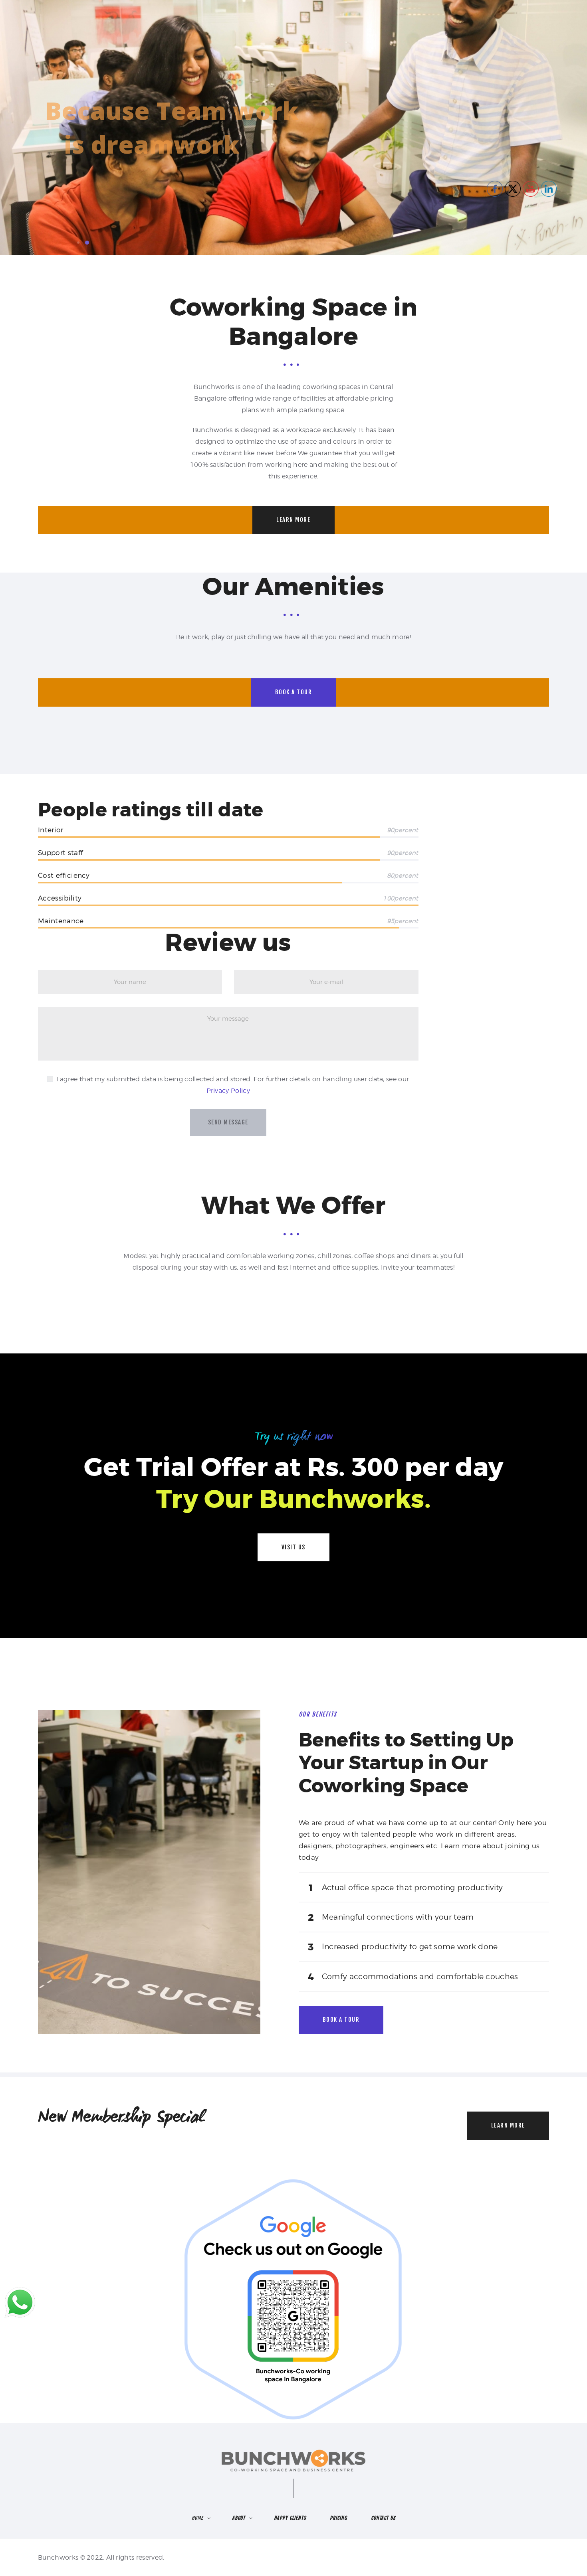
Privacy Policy (228, 1091)
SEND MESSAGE (228, 1122)
